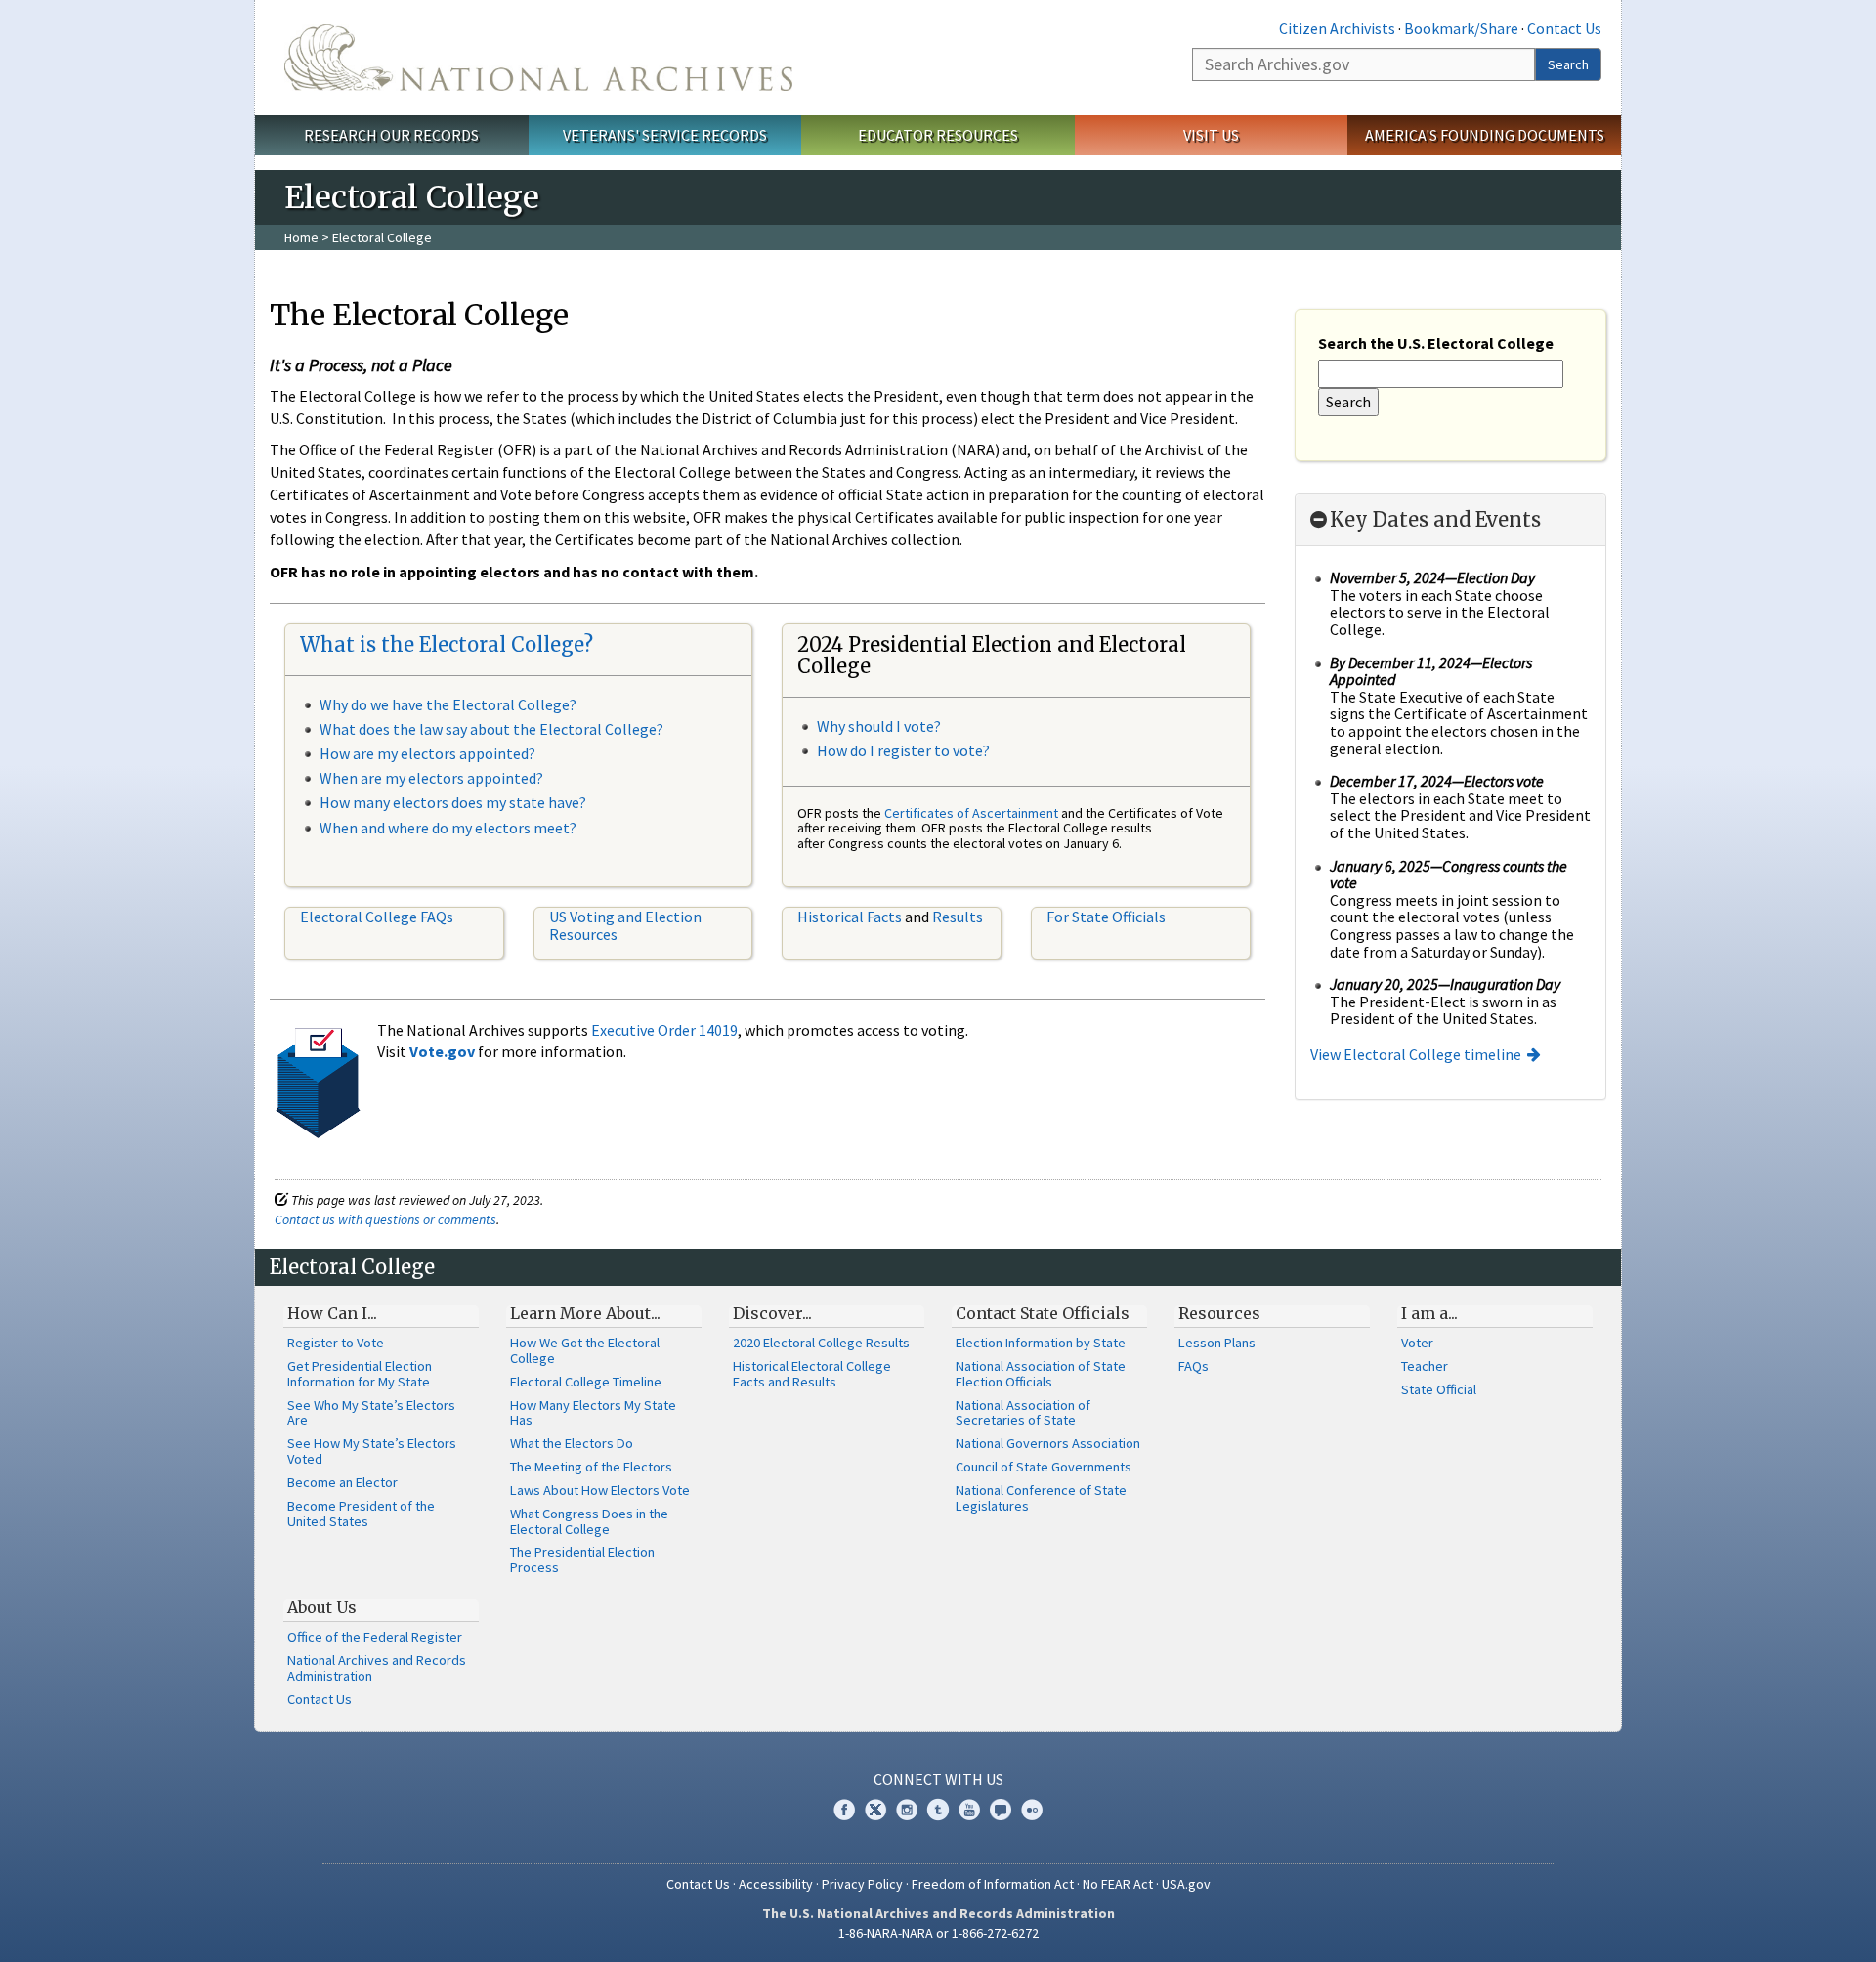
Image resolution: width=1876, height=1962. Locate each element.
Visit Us (1211, 135)
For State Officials (1106, 917)
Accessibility (776, 1884)
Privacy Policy (862, 1884)
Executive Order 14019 (664, 1030)
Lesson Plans (1217, 1343)
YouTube (969, 1810)
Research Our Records (391, 135)
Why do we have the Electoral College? (448, 704)
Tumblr (938, 1810)
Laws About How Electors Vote (600, 1490)
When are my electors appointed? (431, 778)
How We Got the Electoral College (585, 1350)
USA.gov (1186, 1884)
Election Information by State (1041, 1343)
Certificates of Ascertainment (973, 813)
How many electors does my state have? (453, 802)
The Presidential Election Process (582, 1559)
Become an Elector (342, 1482)
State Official (1439, 1389)
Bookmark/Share (1461, 28)
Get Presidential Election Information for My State (360, 1374)
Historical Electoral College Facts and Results (812, 1374)
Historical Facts (850, 917)
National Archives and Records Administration (377, 1668)
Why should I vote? (879, 726)
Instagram (907, 1810)
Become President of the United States (361, 1514)
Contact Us (1564, 28)
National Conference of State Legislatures (1041, 1498)
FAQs (1194, 1366)
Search (1568, 64)
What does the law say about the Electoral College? (491, 729)
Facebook (844, 1810)
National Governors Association (1048, 1443)
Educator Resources (938, 135)
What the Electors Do (572, 1443)
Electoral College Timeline (586, 1382)
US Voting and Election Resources (625, 925)
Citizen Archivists (1337, 28)
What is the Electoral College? (447, 644)
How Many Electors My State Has (593, 1413)
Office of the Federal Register (375, 1637)
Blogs (1001, 1810)
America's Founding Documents (1485, 135)
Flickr (1032, 1810)
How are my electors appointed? (427, 753)
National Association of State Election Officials (1041, 1374)
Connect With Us (938, 1779)
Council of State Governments (1044, 1467)
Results (958, 917)
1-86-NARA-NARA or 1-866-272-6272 (938, 1933)
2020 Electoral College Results (821, 1343)
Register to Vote (336, 1343)
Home (301, 237)
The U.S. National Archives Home (538, 58)
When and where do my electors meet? (448, 828)
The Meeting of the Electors (591, 1467)
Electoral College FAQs (377, 917)
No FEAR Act (1118, 1884)
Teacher (1425, 1366)
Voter (1417, 1343)
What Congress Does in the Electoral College (589, 1521)
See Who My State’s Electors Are (371, 1413)
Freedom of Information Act (993, 1884)
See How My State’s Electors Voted (372, 1451)
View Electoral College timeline (1416, 1054)
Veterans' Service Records (665, 135)
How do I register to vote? (903, 750)
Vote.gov (442, 1051)
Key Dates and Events (1435, 520)
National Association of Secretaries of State (1023, 1413)
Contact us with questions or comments (385, 1219)
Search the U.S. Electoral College (1436, 343)
